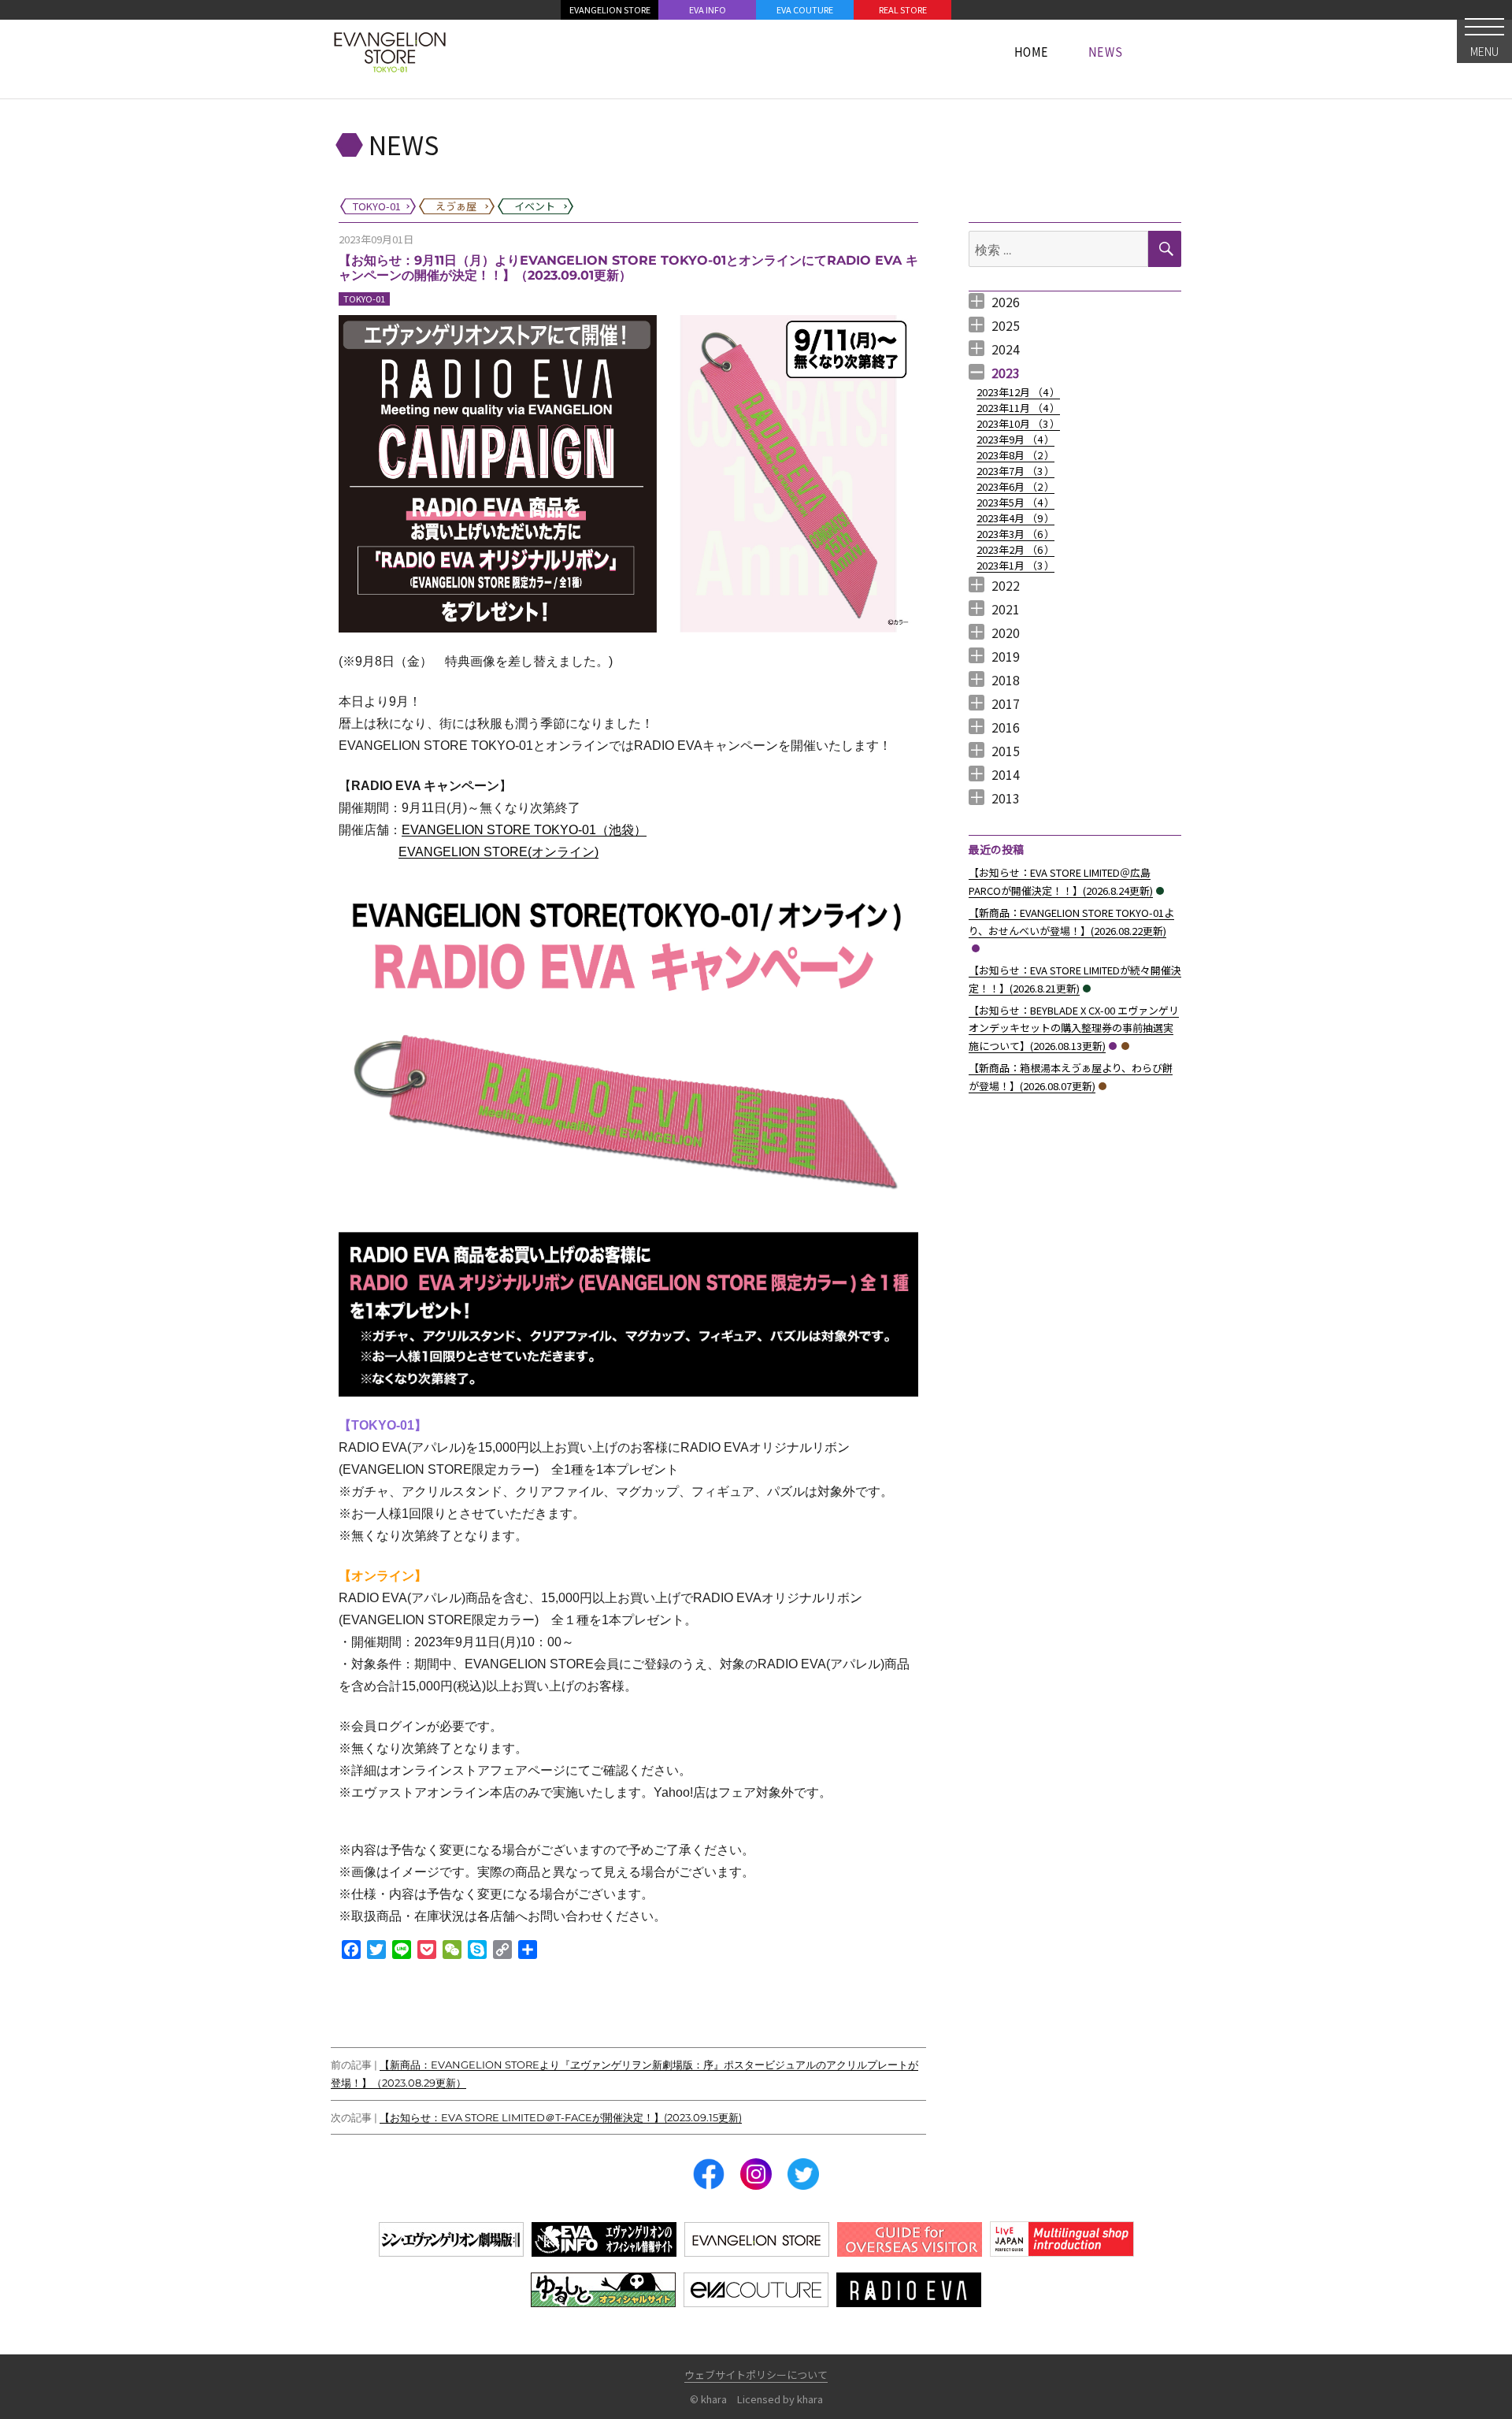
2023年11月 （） (1018, 408)
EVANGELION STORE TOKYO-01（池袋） (524, 830)
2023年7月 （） (1015, 471)
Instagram (756, 2174)
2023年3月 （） (1015, 534)
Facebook (709, 2174)
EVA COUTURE (805, 9)
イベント (1160, 891)
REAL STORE (903, 9)
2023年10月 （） (1018, 423)
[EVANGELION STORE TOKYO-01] (390, 51)
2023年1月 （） (1015, 565)
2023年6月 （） (1015, 486)
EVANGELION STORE (610, 9)
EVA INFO (708, 9)
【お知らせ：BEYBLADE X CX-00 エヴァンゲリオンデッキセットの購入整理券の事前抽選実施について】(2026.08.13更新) (1074, 1028)
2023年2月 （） (1015, 549)
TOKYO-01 (364, 299)
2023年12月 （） (1018, 392)
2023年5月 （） (1015, 502)
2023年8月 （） (1015, 455)
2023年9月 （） (1015, 439)
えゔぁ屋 (1125, 1046)
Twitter (803, 2174)
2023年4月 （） (1015, 518)
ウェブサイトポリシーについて (756, 2374)
